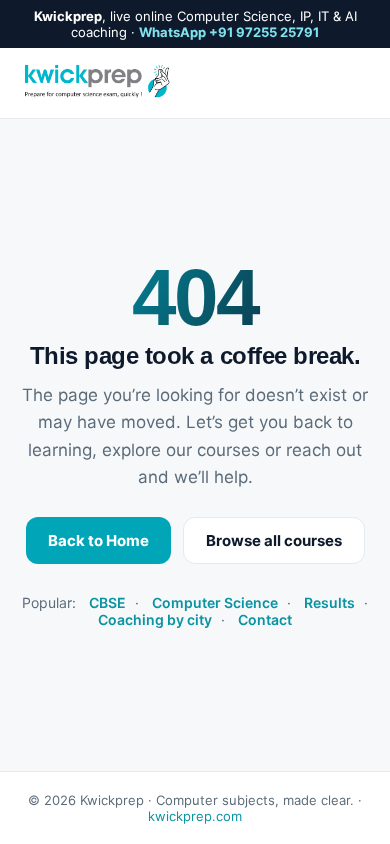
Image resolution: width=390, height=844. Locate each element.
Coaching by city (155, 619)
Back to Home (98, 540)
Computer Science (215, 602)
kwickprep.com (195, 816)
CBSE (107, 602)
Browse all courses (274, 540)
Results (329, 602)
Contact (265, 619)
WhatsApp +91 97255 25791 (229, 32)
